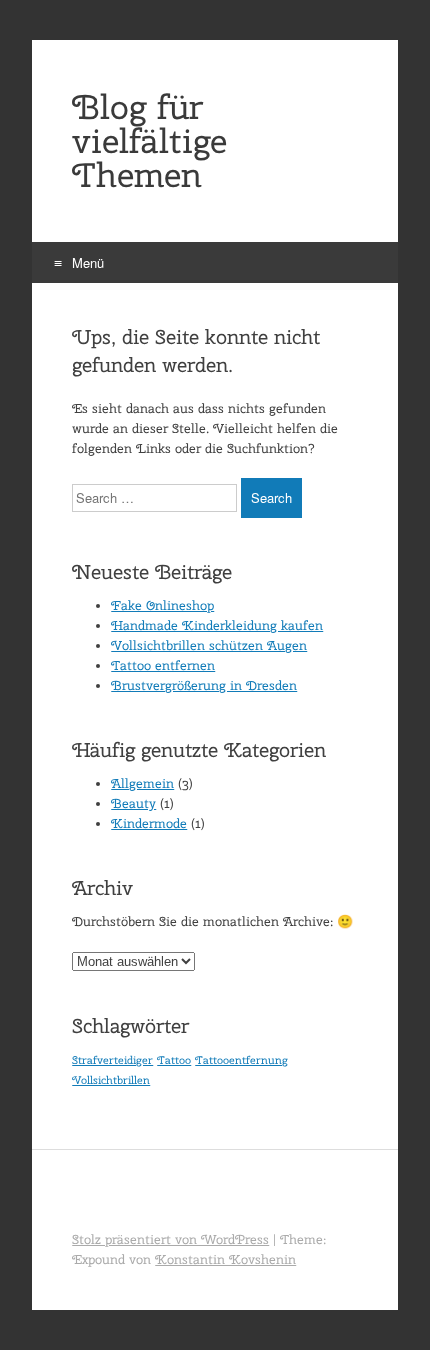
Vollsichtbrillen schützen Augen (209, 645)
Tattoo (174, 1060)
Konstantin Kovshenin (225, 1259)
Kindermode (149, 823)
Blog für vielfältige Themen (149, 141)
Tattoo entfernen (163, 665)
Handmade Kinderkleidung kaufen (217, 625)
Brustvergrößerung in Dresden (204, 685)
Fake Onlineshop (162, 605)
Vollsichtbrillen (111, 1080)
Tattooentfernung (241, 1060)
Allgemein (142, 783)
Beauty (133, 803)
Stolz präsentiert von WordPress (170, 1239)
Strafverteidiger (112, 1060)
